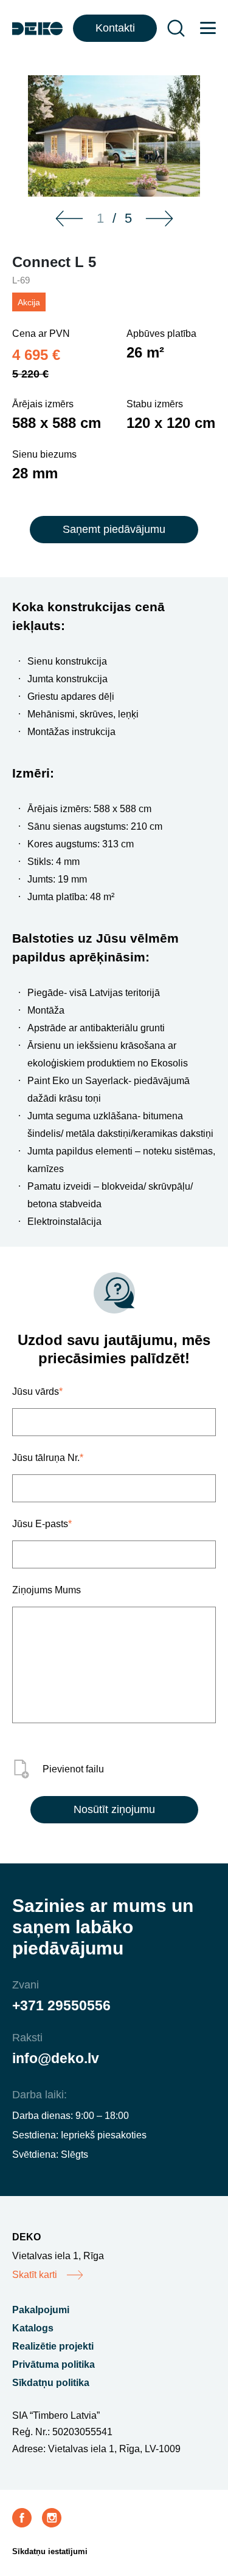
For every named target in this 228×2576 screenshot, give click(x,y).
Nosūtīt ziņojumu (114, 1809)
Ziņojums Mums (47, 1590)
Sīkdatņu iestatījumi (50, 2551)
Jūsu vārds (37, 1391)
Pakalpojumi (41, 2310)
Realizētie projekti (53, 2346)
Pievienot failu (73, 1769)
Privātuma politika (54, 2364)
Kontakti (115, 28)
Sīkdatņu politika (51, 2383)
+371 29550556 (61, 2005)
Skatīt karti (35, 2275)
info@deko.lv (56, 2058)
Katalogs (33, 2328)
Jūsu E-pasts (42, 1524)
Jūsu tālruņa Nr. (48, 1458)
